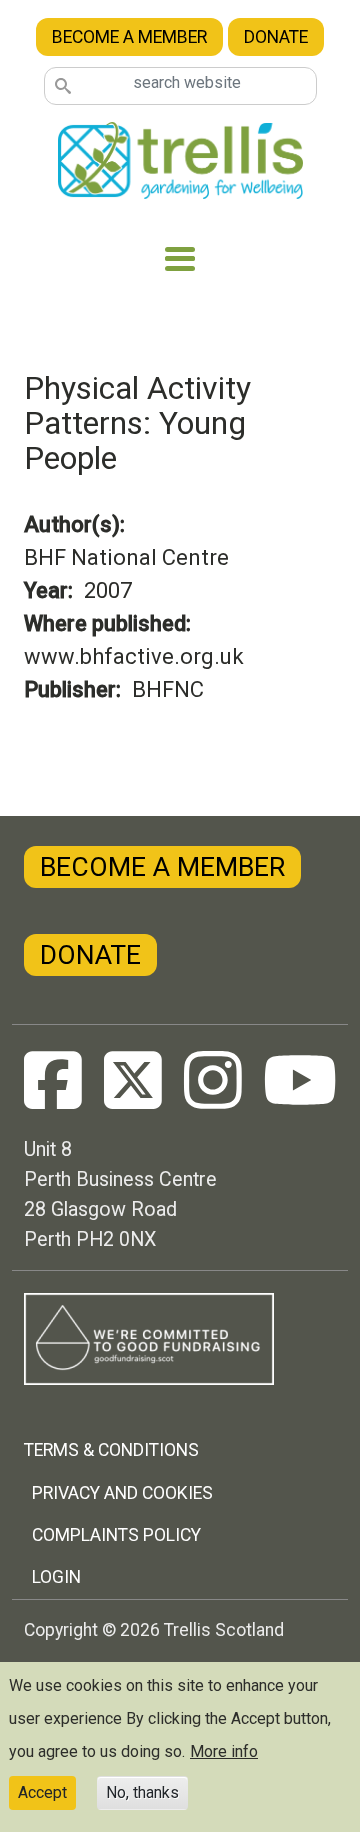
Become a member (129, 37)
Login (56, 1577)
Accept (42, 1792)
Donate (276, 37)
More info (224, 1751)
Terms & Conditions (111, 1450)
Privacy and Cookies (122, 1493)
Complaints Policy (116, 1535)
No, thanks (142, 1792)
